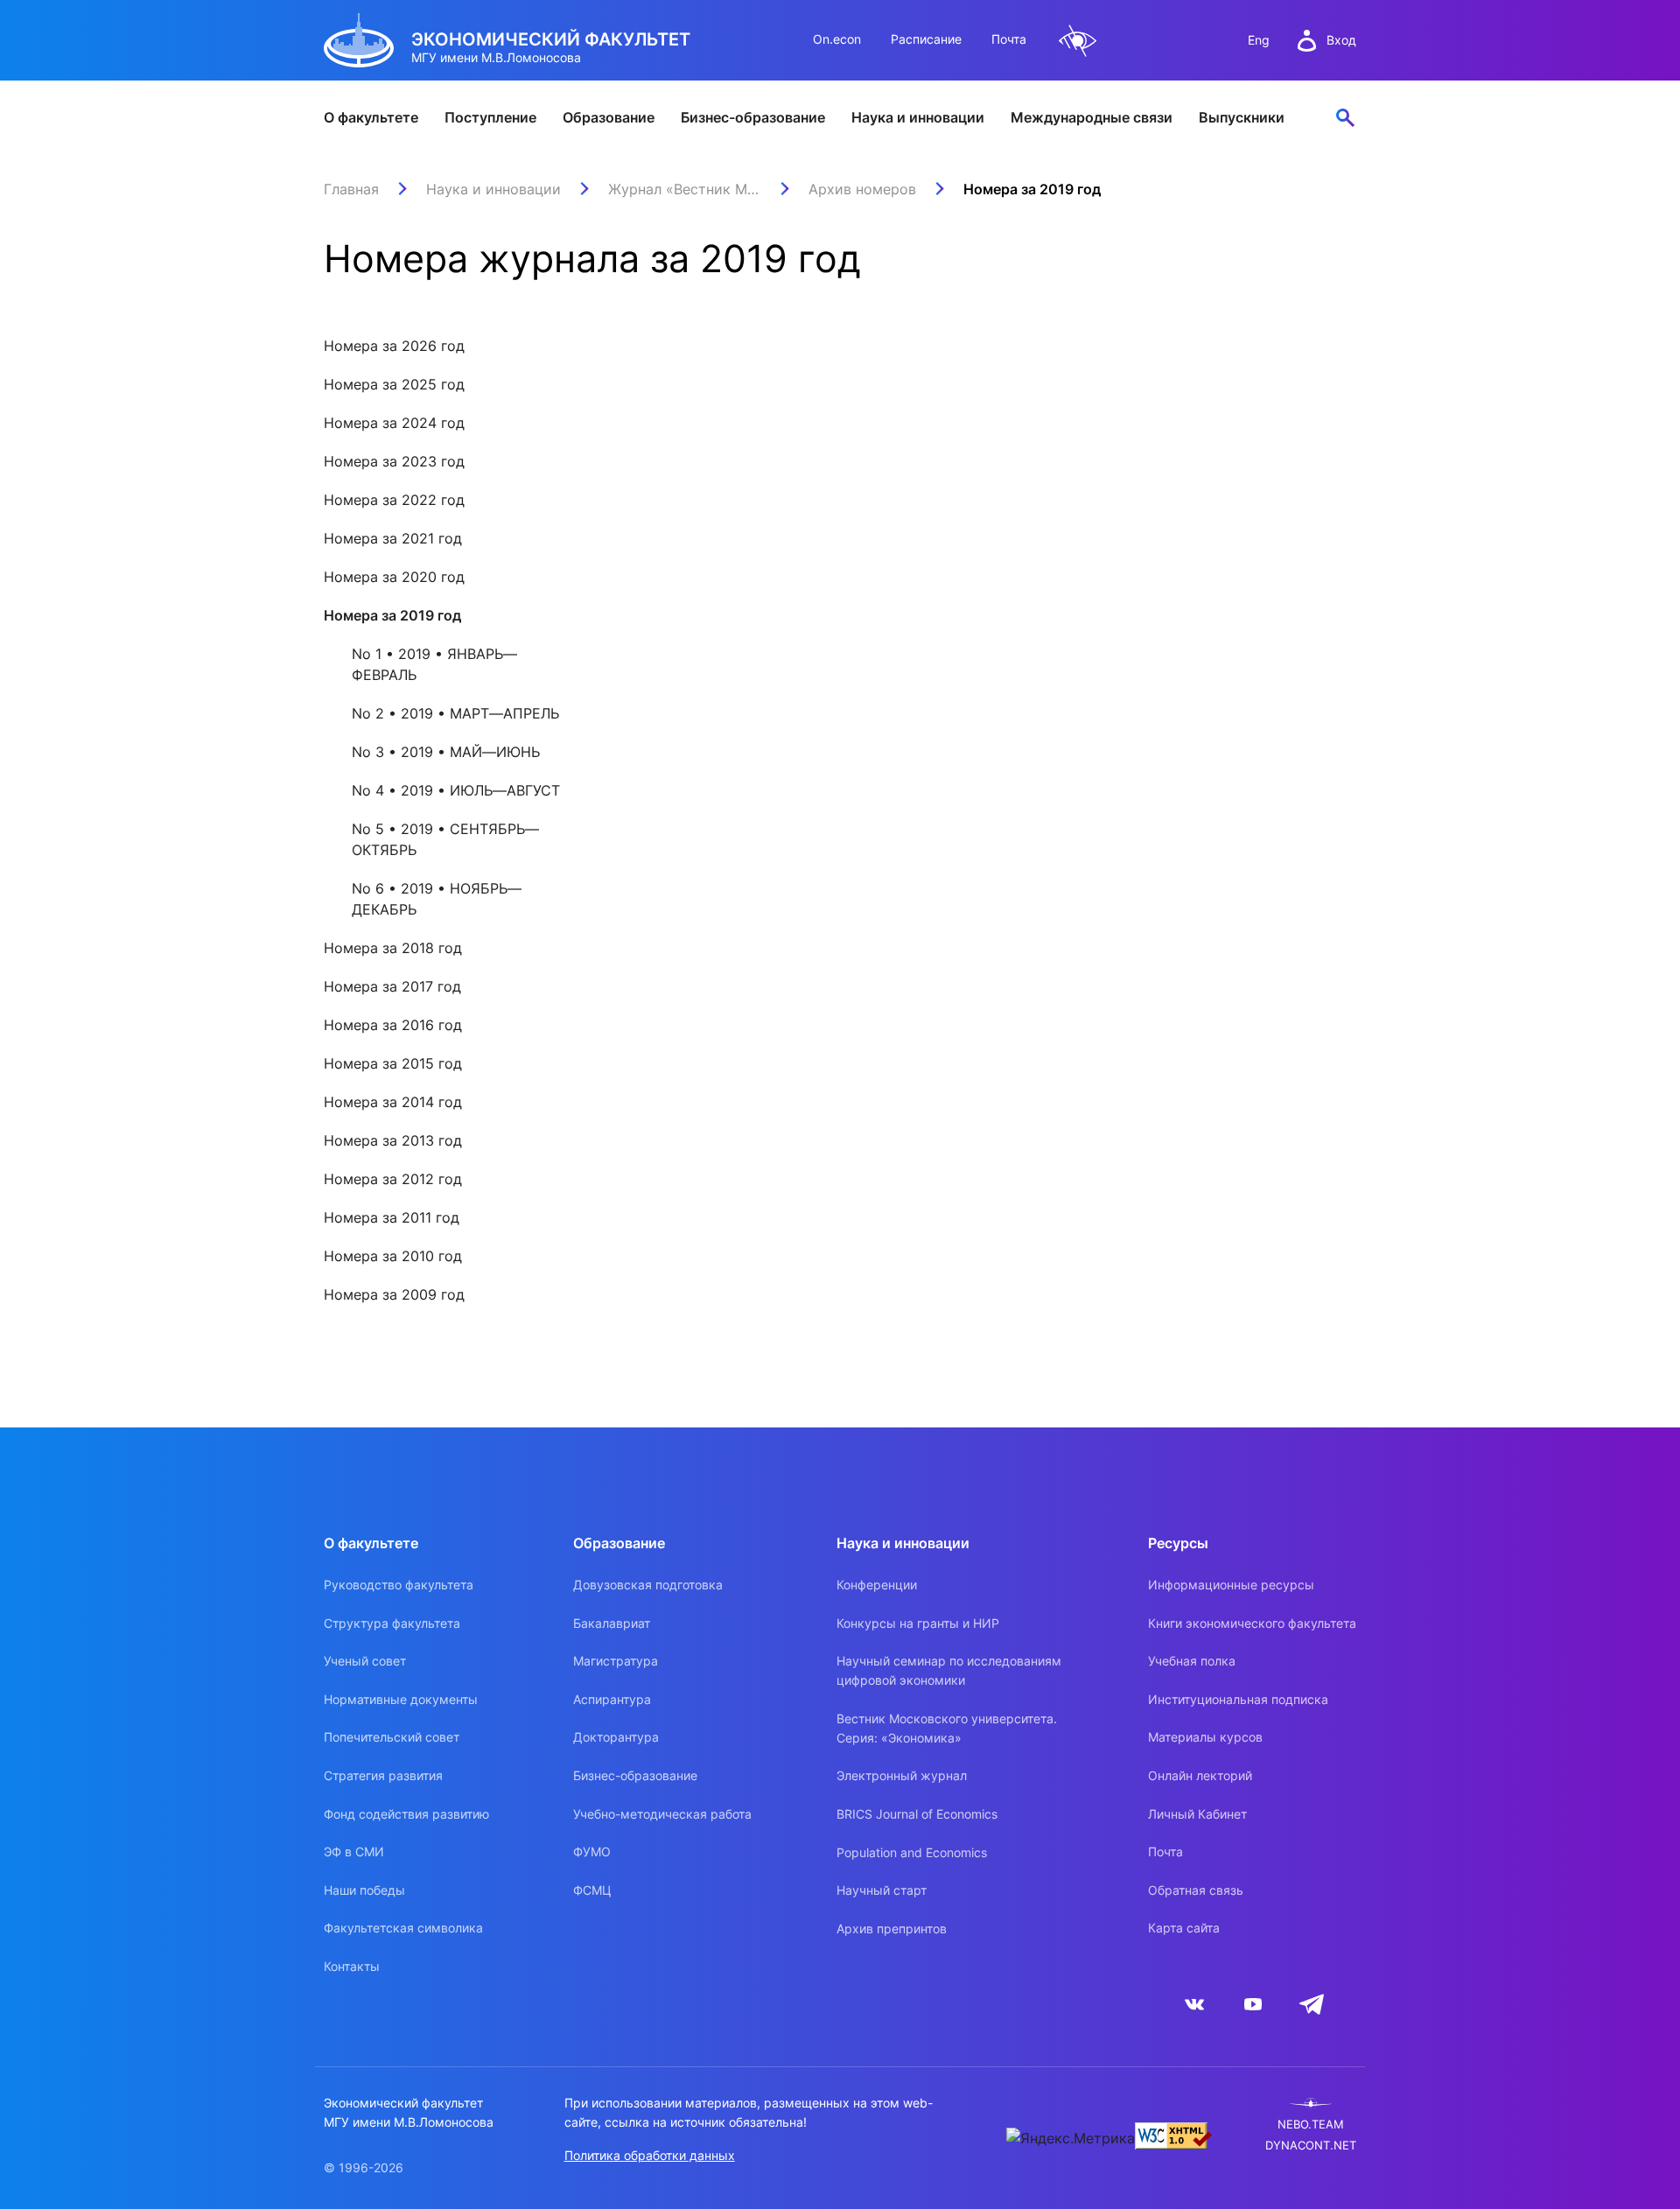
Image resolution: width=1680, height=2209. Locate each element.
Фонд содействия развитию (406, 1814)
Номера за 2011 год (392, 1217)
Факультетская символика (403, 1928)
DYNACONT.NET (1311, 2146)
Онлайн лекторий (1200, 1775)
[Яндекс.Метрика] (1071, 2138)
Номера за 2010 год (393, 1256)
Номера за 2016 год (393, 1025)
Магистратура (616, 1661)
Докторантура (616, 1737)
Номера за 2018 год (393, 948)
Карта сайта (1184, 1928)
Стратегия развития (383, 1775)
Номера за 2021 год (393, 538)
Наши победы (364, 1890)
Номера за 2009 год (394, 1294)
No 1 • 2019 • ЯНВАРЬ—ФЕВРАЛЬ (434, 664)
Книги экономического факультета (1252, 1623)
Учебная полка (1192, 1661)
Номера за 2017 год (392, 986)
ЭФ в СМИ (354, 1851)
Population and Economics (912, 1852)
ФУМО (592, 1851)
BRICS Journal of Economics (917, 1814)
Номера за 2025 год (394, 384)
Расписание (926, 39)
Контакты (352, 1966)
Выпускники (1242, 117)
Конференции (877, 1585)
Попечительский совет (392, 1737)
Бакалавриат (612, 1623)
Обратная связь (1196, 1890)
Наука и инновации (918, 117)
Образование (609, 117)
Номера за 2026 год (394, 346)
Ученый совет (365, 1661)
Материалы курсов (1205, 1737)
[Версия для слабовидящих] (1078, 41)
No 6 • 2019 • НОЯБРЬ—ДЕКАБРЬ (437, 899)
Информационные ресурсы (1231, 1585)
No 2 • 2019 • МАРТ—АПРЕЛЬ (455, 713)
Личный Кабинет (1197, 1814)
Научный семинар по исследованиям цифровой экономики (949, 1670)
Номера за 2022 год (394, 500)
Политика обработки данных (650, 2155)
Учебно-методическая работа (662, 1814)
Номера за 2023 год (394, 461)
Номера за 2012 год (393, 1179)
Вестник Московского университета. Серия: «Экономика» (947, 1728)
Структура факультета (392, 1623)
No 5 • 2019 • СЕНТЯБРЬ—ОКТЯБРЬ (445, 839)
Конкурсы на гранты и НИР (918, 1623)
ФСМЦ (592, 1890)
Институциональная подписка (1238, 1699)
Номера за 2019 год (392, 615)
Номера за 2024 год (394, 423)
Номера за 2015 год (393, 1063)
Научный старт (882, 1890)
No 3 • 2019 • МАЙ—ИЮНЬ (446, 752)
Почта (1009, 39)
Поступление (490, 117)
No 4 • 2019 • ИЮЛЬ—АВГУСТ (456, 790)
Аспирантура (612, 1699)
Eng (1259, 40)
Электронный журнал (902, 1775)
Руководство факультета (399, 1585)
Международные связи (1092, 117)
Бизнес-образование (753, 117)
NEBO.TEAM (1311, 2125)
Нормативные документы (401, 1699)
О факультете (371, 117)
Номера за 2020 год (394, 577)
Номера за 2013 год (393, 1140)
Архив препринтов (892, 1928)
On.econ (837, 39)
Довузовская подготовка (648, 1585)
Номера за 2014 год (393, 1102)
